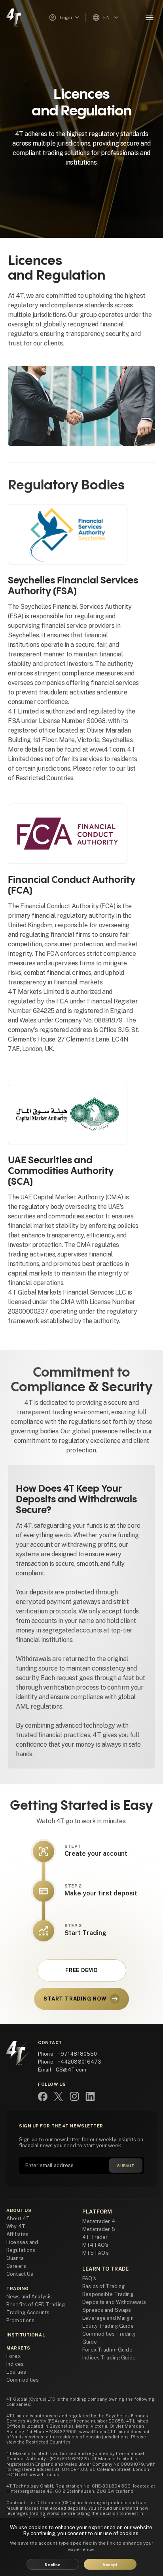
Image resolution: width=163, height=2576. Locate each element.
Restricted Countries (48, 2442)
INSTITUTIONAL (26, 2335)
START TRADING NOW (75, 1999)
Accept (110, 2564)
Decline (53, 2564)
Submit (126, 2166)
